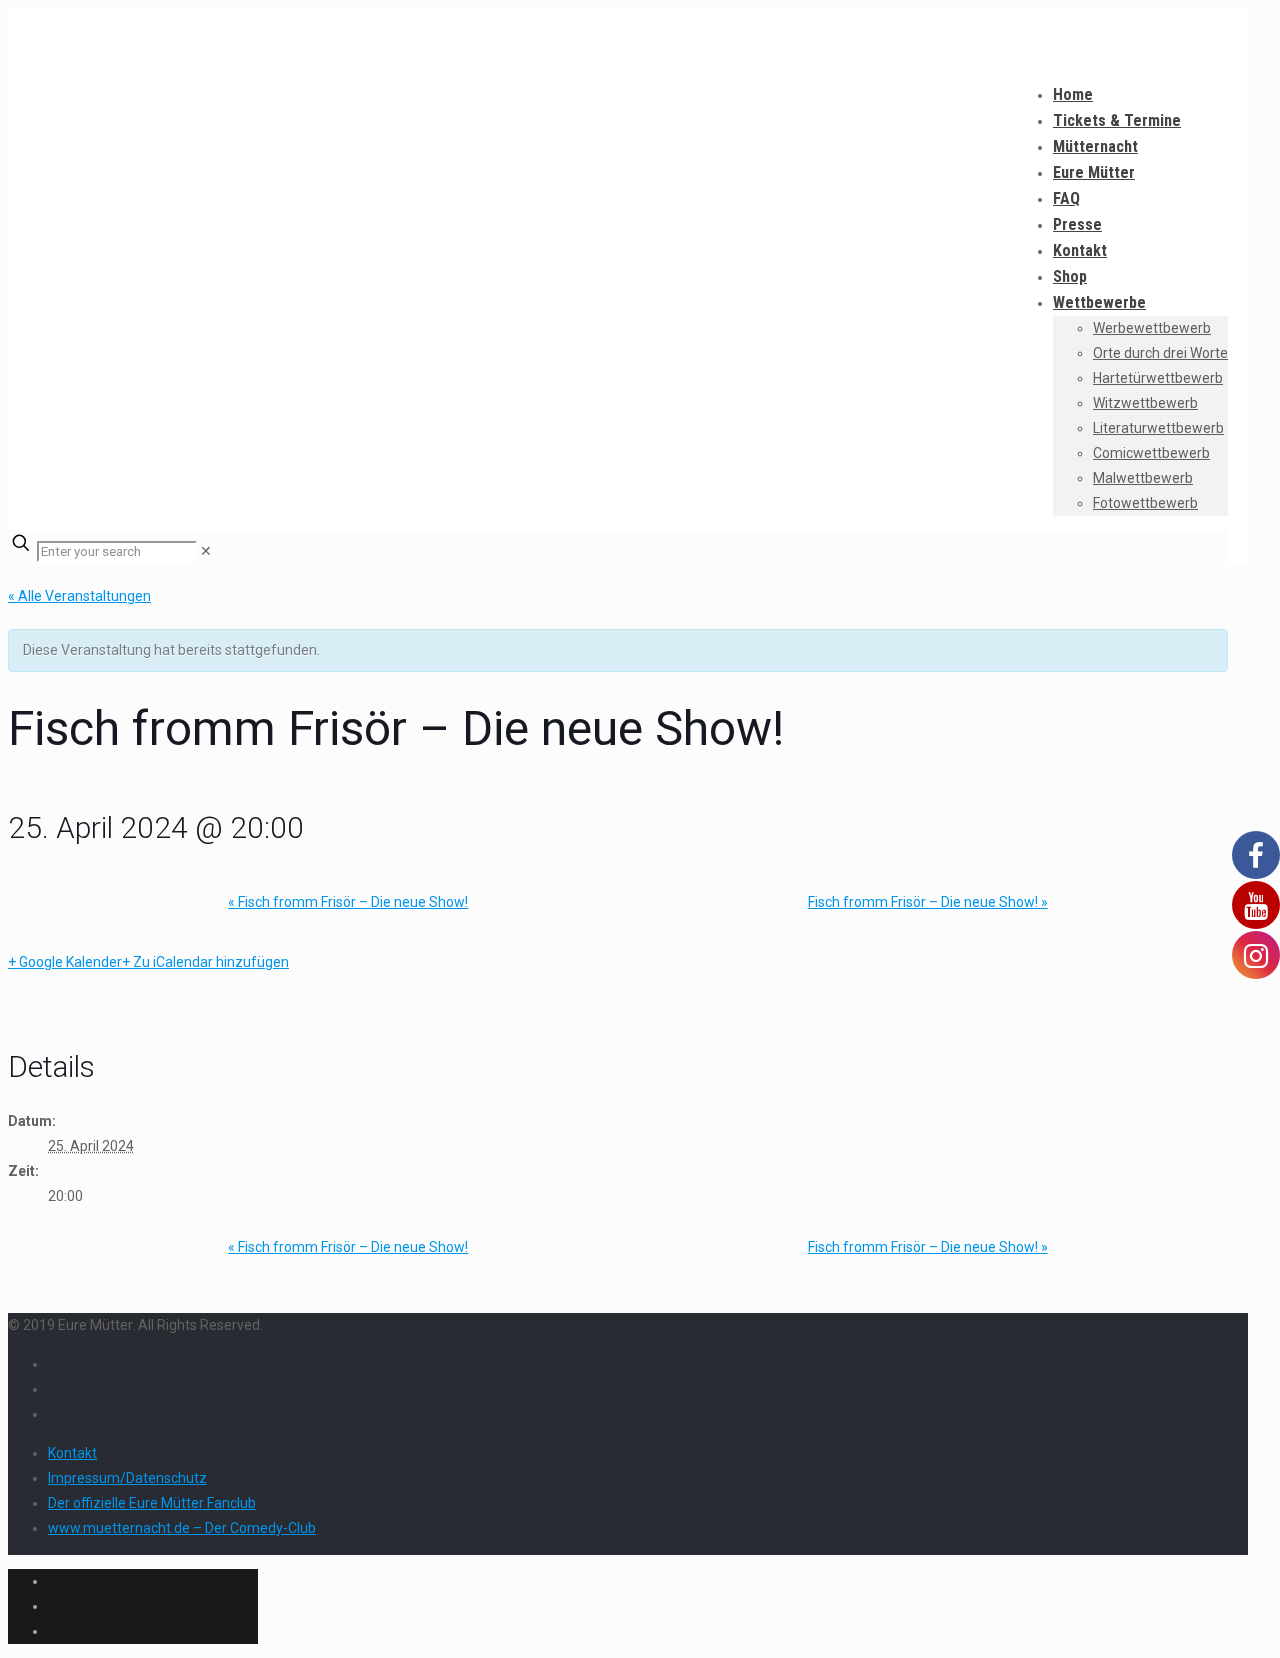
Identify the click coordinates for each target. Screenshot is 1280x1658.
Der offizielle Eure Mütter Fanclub (152, 1503)
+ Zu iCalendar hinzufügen (205, 962)
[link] (206, 551)
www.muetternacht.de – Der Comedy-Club (182, 1528)
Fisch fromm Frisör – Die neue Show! (348, 902)
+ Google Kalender (65, 962)
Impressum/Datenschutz (127, 1478)
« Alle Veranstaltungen (79, 596)
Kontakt (72, 1453)
